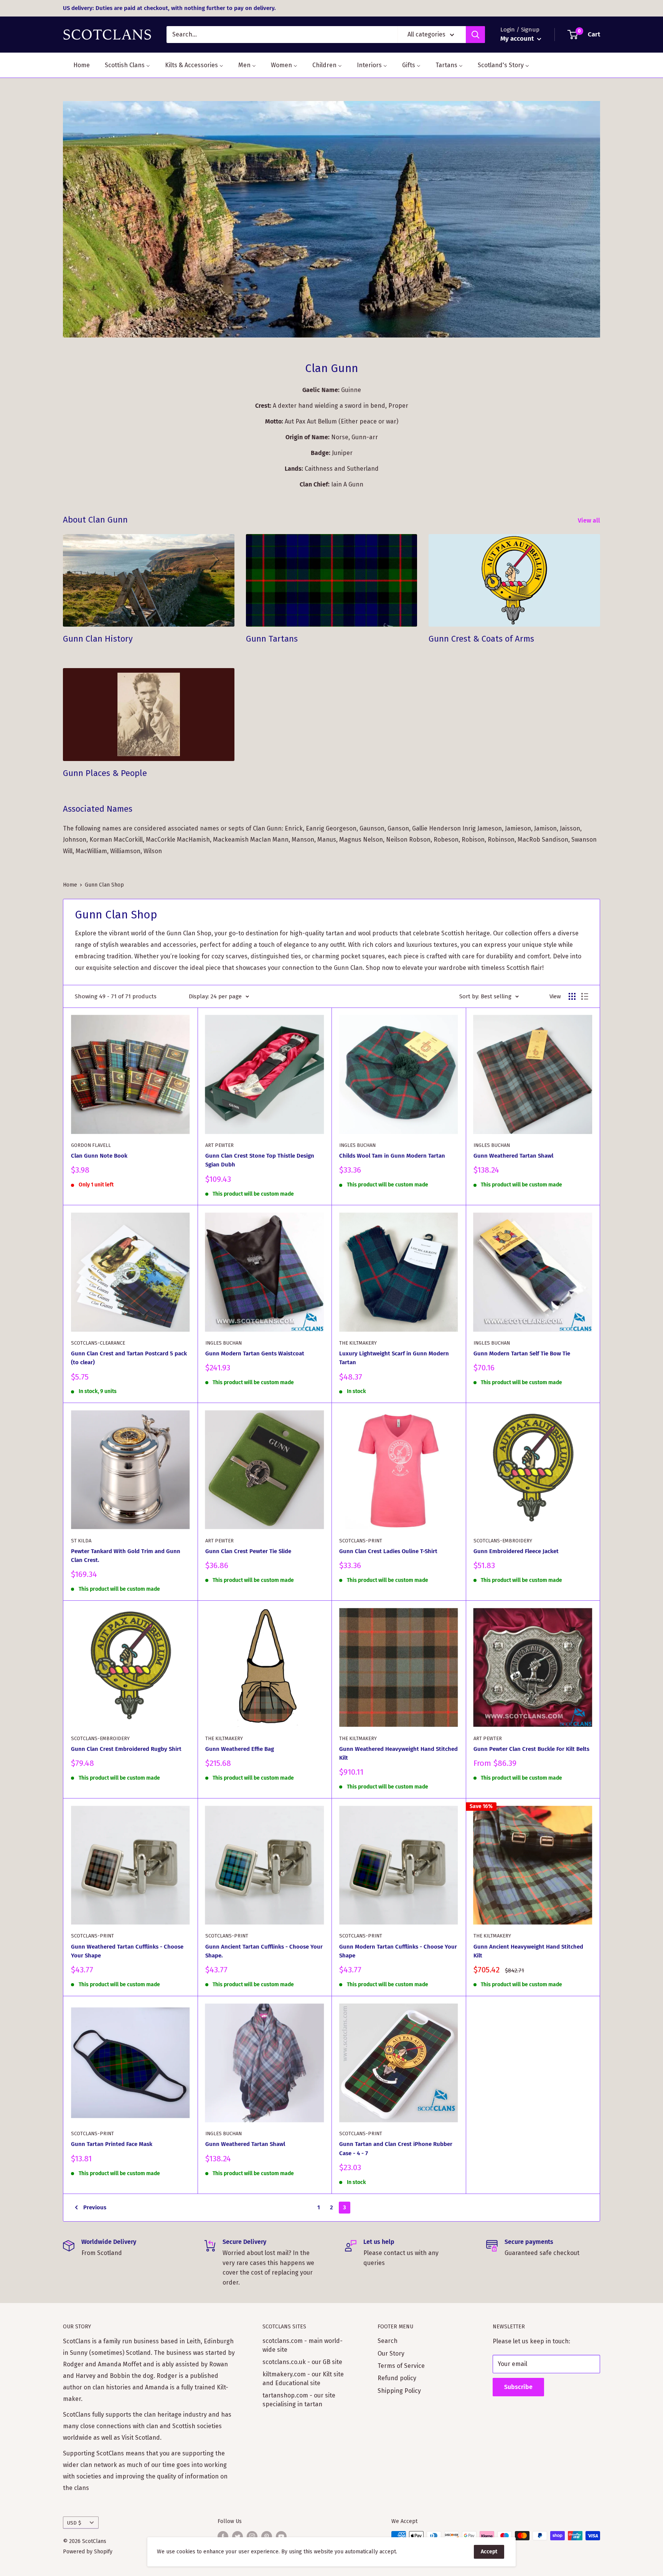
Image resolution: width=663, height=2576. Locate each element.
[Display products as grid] (572, 996)
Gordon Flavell (91, 1145)
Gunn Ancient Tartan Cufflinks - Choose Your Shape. (264, 1951)
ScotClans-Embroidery (503, 1541)
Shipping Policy (399, 2391)
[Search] (475, 35)
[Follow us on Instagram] (252, 2536)
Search (388, 2341)
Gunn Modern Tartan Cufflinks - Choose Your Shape (398, 1951)
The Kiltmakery (358, 1343)
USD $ (74, 2523)
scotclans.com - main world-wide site (303, 2345)
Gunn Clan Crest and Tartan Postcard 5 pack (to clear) (129, 1358)
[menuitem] (77, 65)
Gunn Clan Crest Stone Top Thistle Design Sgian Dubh (260, 1160)
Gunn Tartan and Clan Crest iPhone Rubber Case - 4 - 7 (396, 2148)
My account (518, 39)
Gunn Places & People (105, 773)
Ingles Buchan (357, 1145)
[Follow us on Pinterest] (267, 2536)
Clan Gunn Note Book (99, 1156)
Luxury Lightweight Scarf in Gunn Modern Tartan (394, 1358)
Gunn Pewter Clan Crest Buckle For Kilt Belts (531, 1749)
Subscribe (518, 2387)
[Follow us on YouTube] (281, 2536)
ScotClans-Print (361, 1541)
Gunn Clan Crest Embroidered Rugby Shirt (126, 1749)
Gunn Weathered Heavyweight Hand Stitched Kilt (398, 1753)
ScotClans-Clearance (98, 1343)
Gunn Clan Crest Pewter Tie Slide (248, 1551)
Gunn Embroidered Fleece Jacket (516, 1551)
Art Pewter (219, 1145)
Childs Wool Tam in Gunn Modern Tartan (392, 1156)
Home (70, 885)
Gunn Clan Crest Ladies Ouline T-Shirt (388, 1551)
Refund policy (397, 2378)
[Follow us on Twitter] (237, 2536)
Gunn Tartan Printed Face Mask (112, 2144)
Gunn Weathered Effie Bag (240, 1749)
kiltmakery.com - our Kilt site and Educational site (303, 2378)
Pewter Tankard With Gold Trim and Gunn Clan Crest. (126, 1556)
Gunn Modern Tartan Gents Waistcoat (255, 1353)
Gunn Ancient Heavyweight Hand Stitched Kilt (528, 1951)
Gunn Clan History (98, 639)
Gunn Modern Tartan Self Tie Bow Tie (522, 1353)
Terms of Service (401, 2366)
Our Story (391, 2353)
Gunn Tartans (272, 639)
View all (590, 520)
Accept (489, 2552)
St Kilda (81, 1541)
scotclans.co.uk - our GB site (302, 2362)
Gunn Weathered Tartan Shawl (513, 1156)
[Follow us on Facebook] (223, 2536)
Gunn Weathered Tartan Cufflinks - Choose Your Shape (127, 1951)
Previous (95, 2207)
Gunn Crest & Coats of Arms (481, 639)
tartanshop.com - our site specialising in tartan (299, 2400)
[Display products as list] (585, 996)
